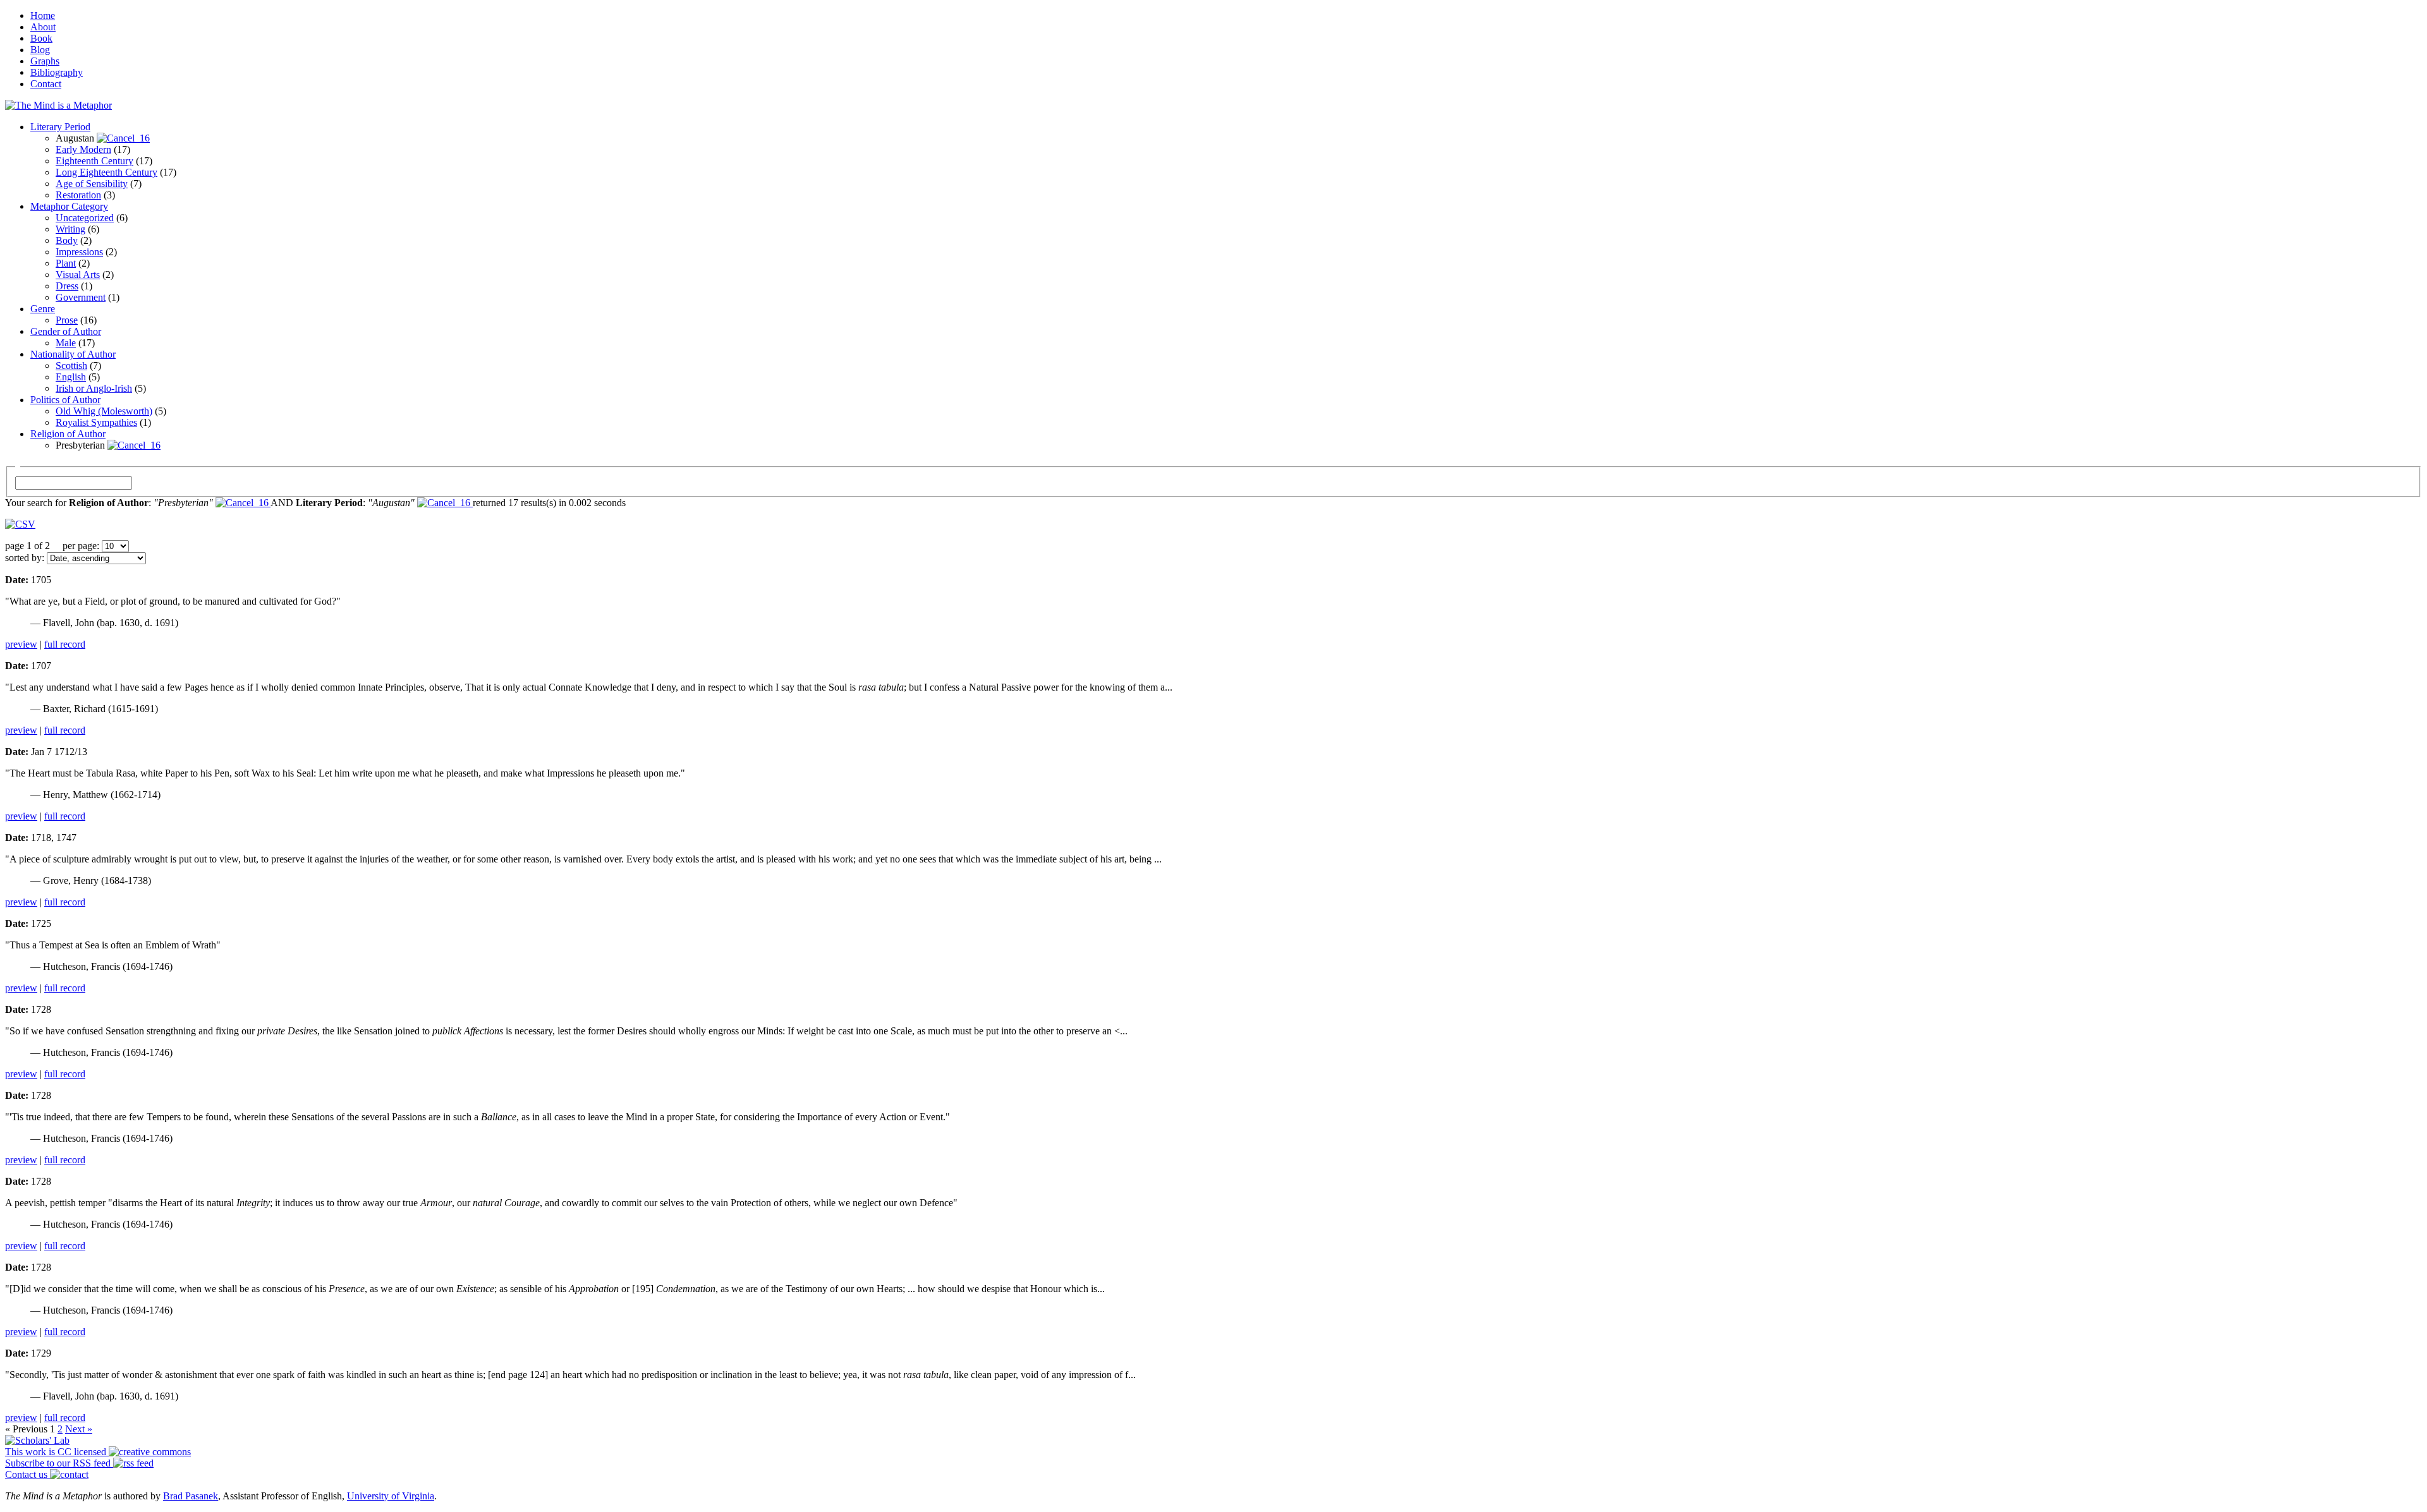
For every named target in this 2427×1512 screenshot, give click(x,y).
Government (81, 297)
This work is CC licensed (57, 1452)
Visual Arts (78, 275)
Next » (79, 1429)
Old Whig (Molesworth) (104, 411)
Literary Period (60, 127)
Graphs (45, 61)
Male (66, 343)
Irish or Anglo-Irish (94, 388)
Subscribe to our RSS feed (59, 1463)
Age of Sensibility (92, 184)
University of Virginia (391, 1496)
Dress (67, 286)
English (71, 377)
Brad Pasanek (191, 1496)
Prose (67, 320)
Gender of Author (66, 331)
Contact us (27, 1474)
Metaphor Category (69, 206)
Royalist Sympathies (96, 422)
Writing (70, 229)
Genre (43, 309)
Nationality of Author (73, 354)
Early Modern (83, 149)
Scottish (71, 366)
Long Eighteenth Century (106, 172)
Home (43, 15)
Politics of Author (65, 400)
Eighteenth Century (94, 161)
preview (21, 644)
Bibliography (57, 72)
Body (67, 240)
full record (65, 644)
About (43, 27)
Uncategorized (85, 218)
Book (41, 38)
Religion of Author (68, 434)
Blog (40, 50)
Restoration (78, 195)
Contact (46, 84)
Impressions (79, 252)
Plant (66, 263)
